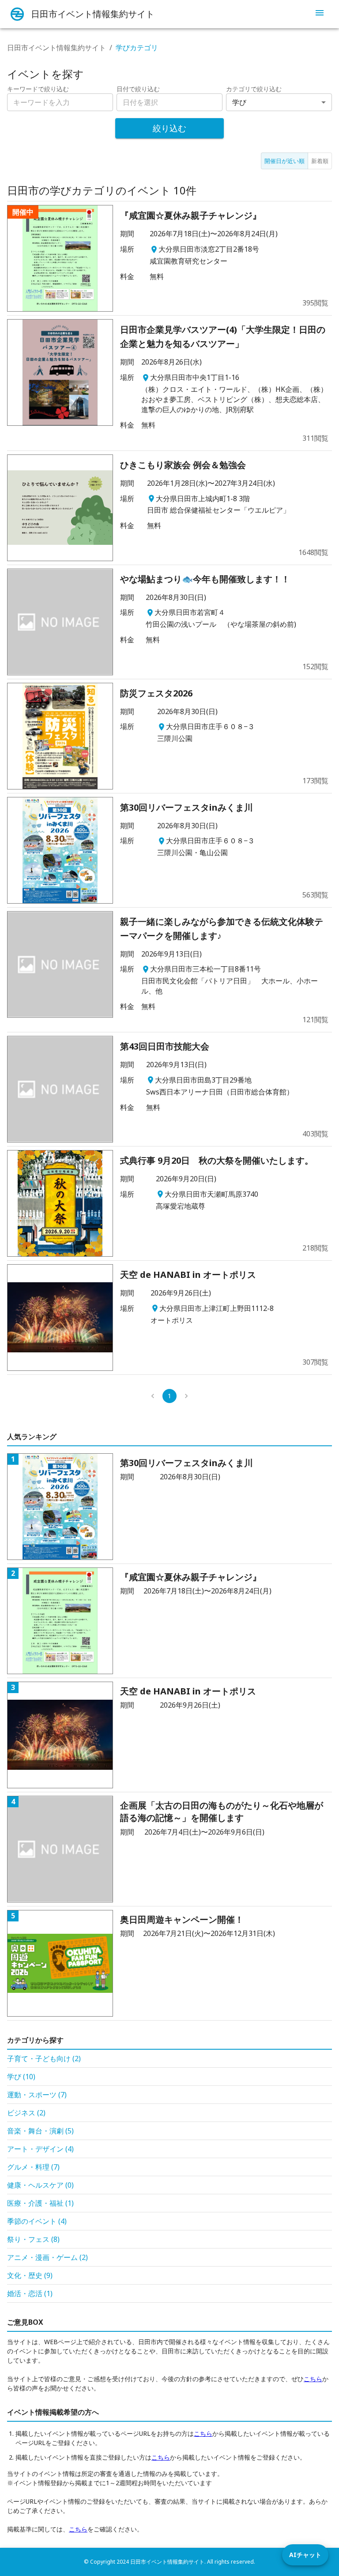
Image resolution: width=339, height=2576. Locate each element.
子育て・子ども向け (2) (44, 2059)
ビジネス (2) (26, 2113)
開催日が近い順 (284, 161)
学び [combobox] (239, 102)
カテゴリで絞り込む (254, 89)
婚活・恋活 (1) (30, 2293)
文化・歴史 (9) (30, 2275)
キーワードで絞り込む (38, 89)
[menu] (320, 14)
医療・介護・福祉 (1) (40, 2203)
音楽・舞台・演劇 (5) (40, 2131)
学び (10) (21, 2077)
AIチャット (305, 2555)
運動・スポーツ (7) (37, 2095)
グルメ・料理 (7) (33, 2167)
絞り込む (169, 128)
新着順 (320, 161)
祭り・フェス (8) (33, 2239)
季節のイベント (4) (37, 2221)
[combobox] (169, 102)
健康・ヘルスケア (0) (40, 2185)
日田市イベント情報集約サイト (56, 48)
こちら (313, 2379)
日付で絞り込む (138, 89)
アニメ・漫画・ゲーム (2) (47, 2257)
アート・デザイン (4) (40, 2149)
